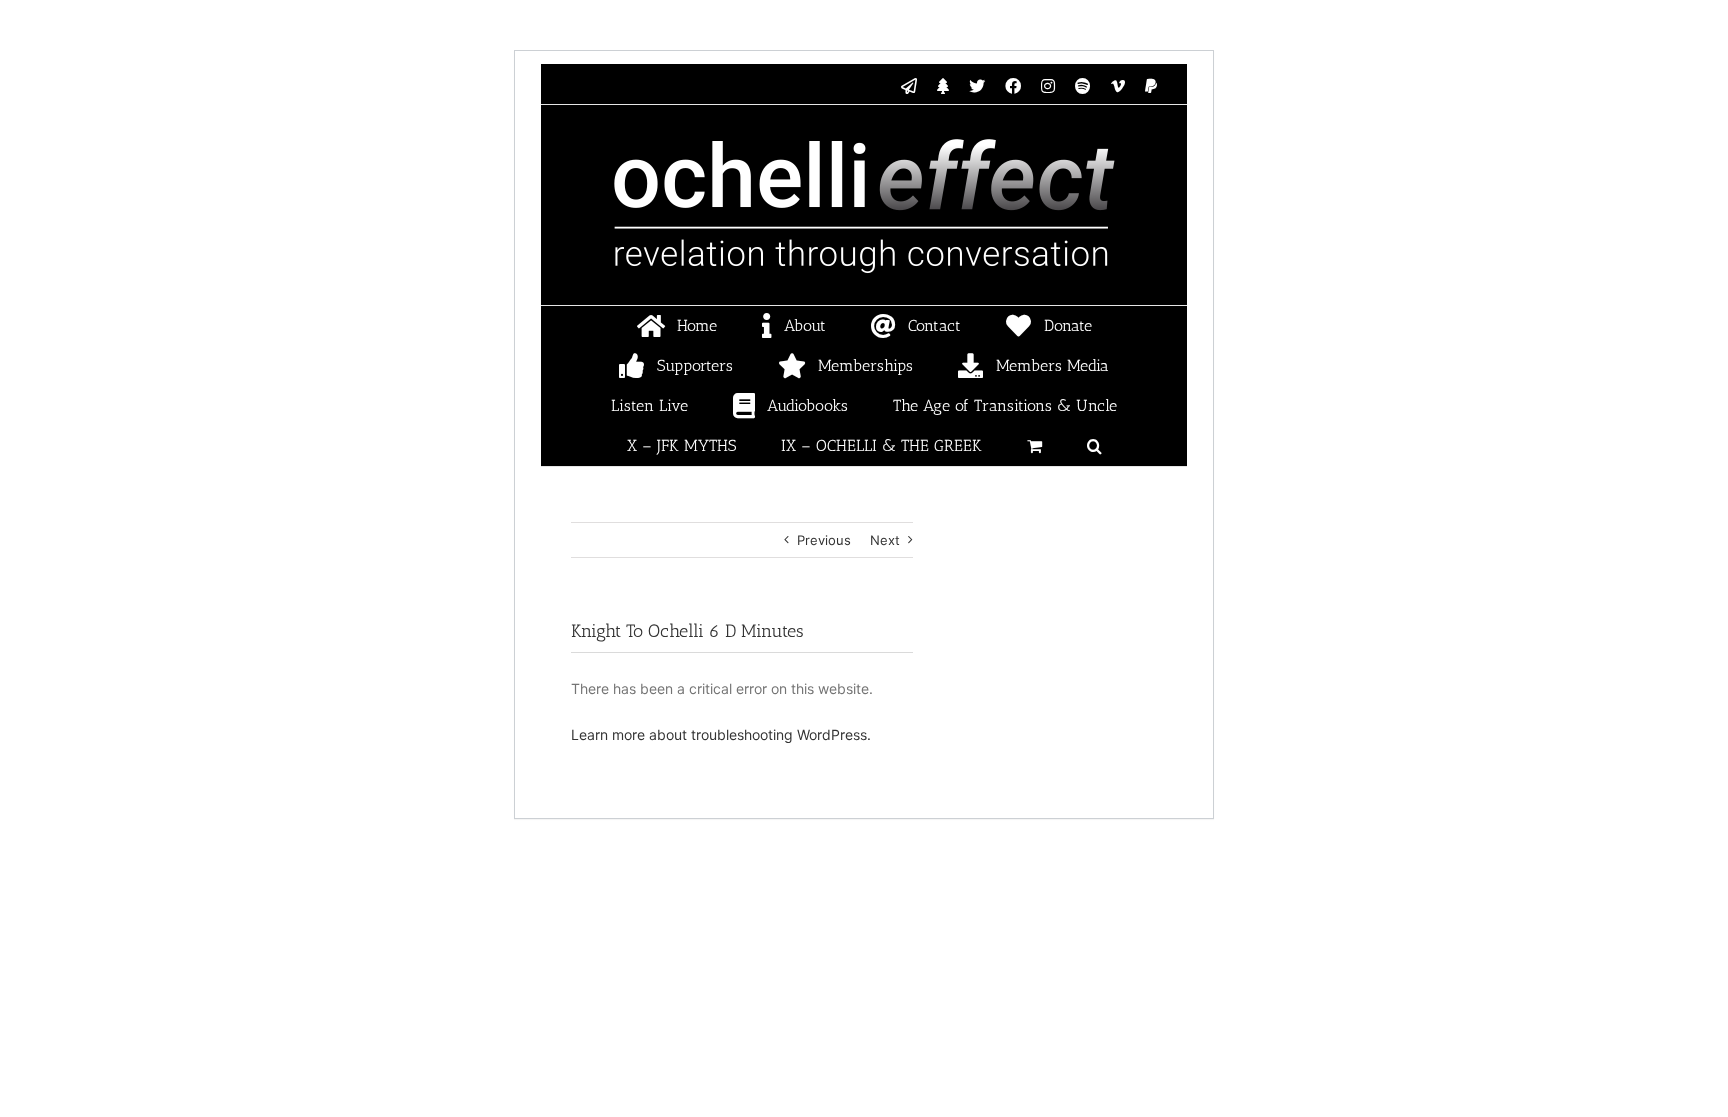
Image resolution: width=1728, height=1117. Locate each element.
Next (885, 540)
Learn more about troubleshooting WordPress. (721, 734)
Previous (824, 540)
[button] (1094, 446)
